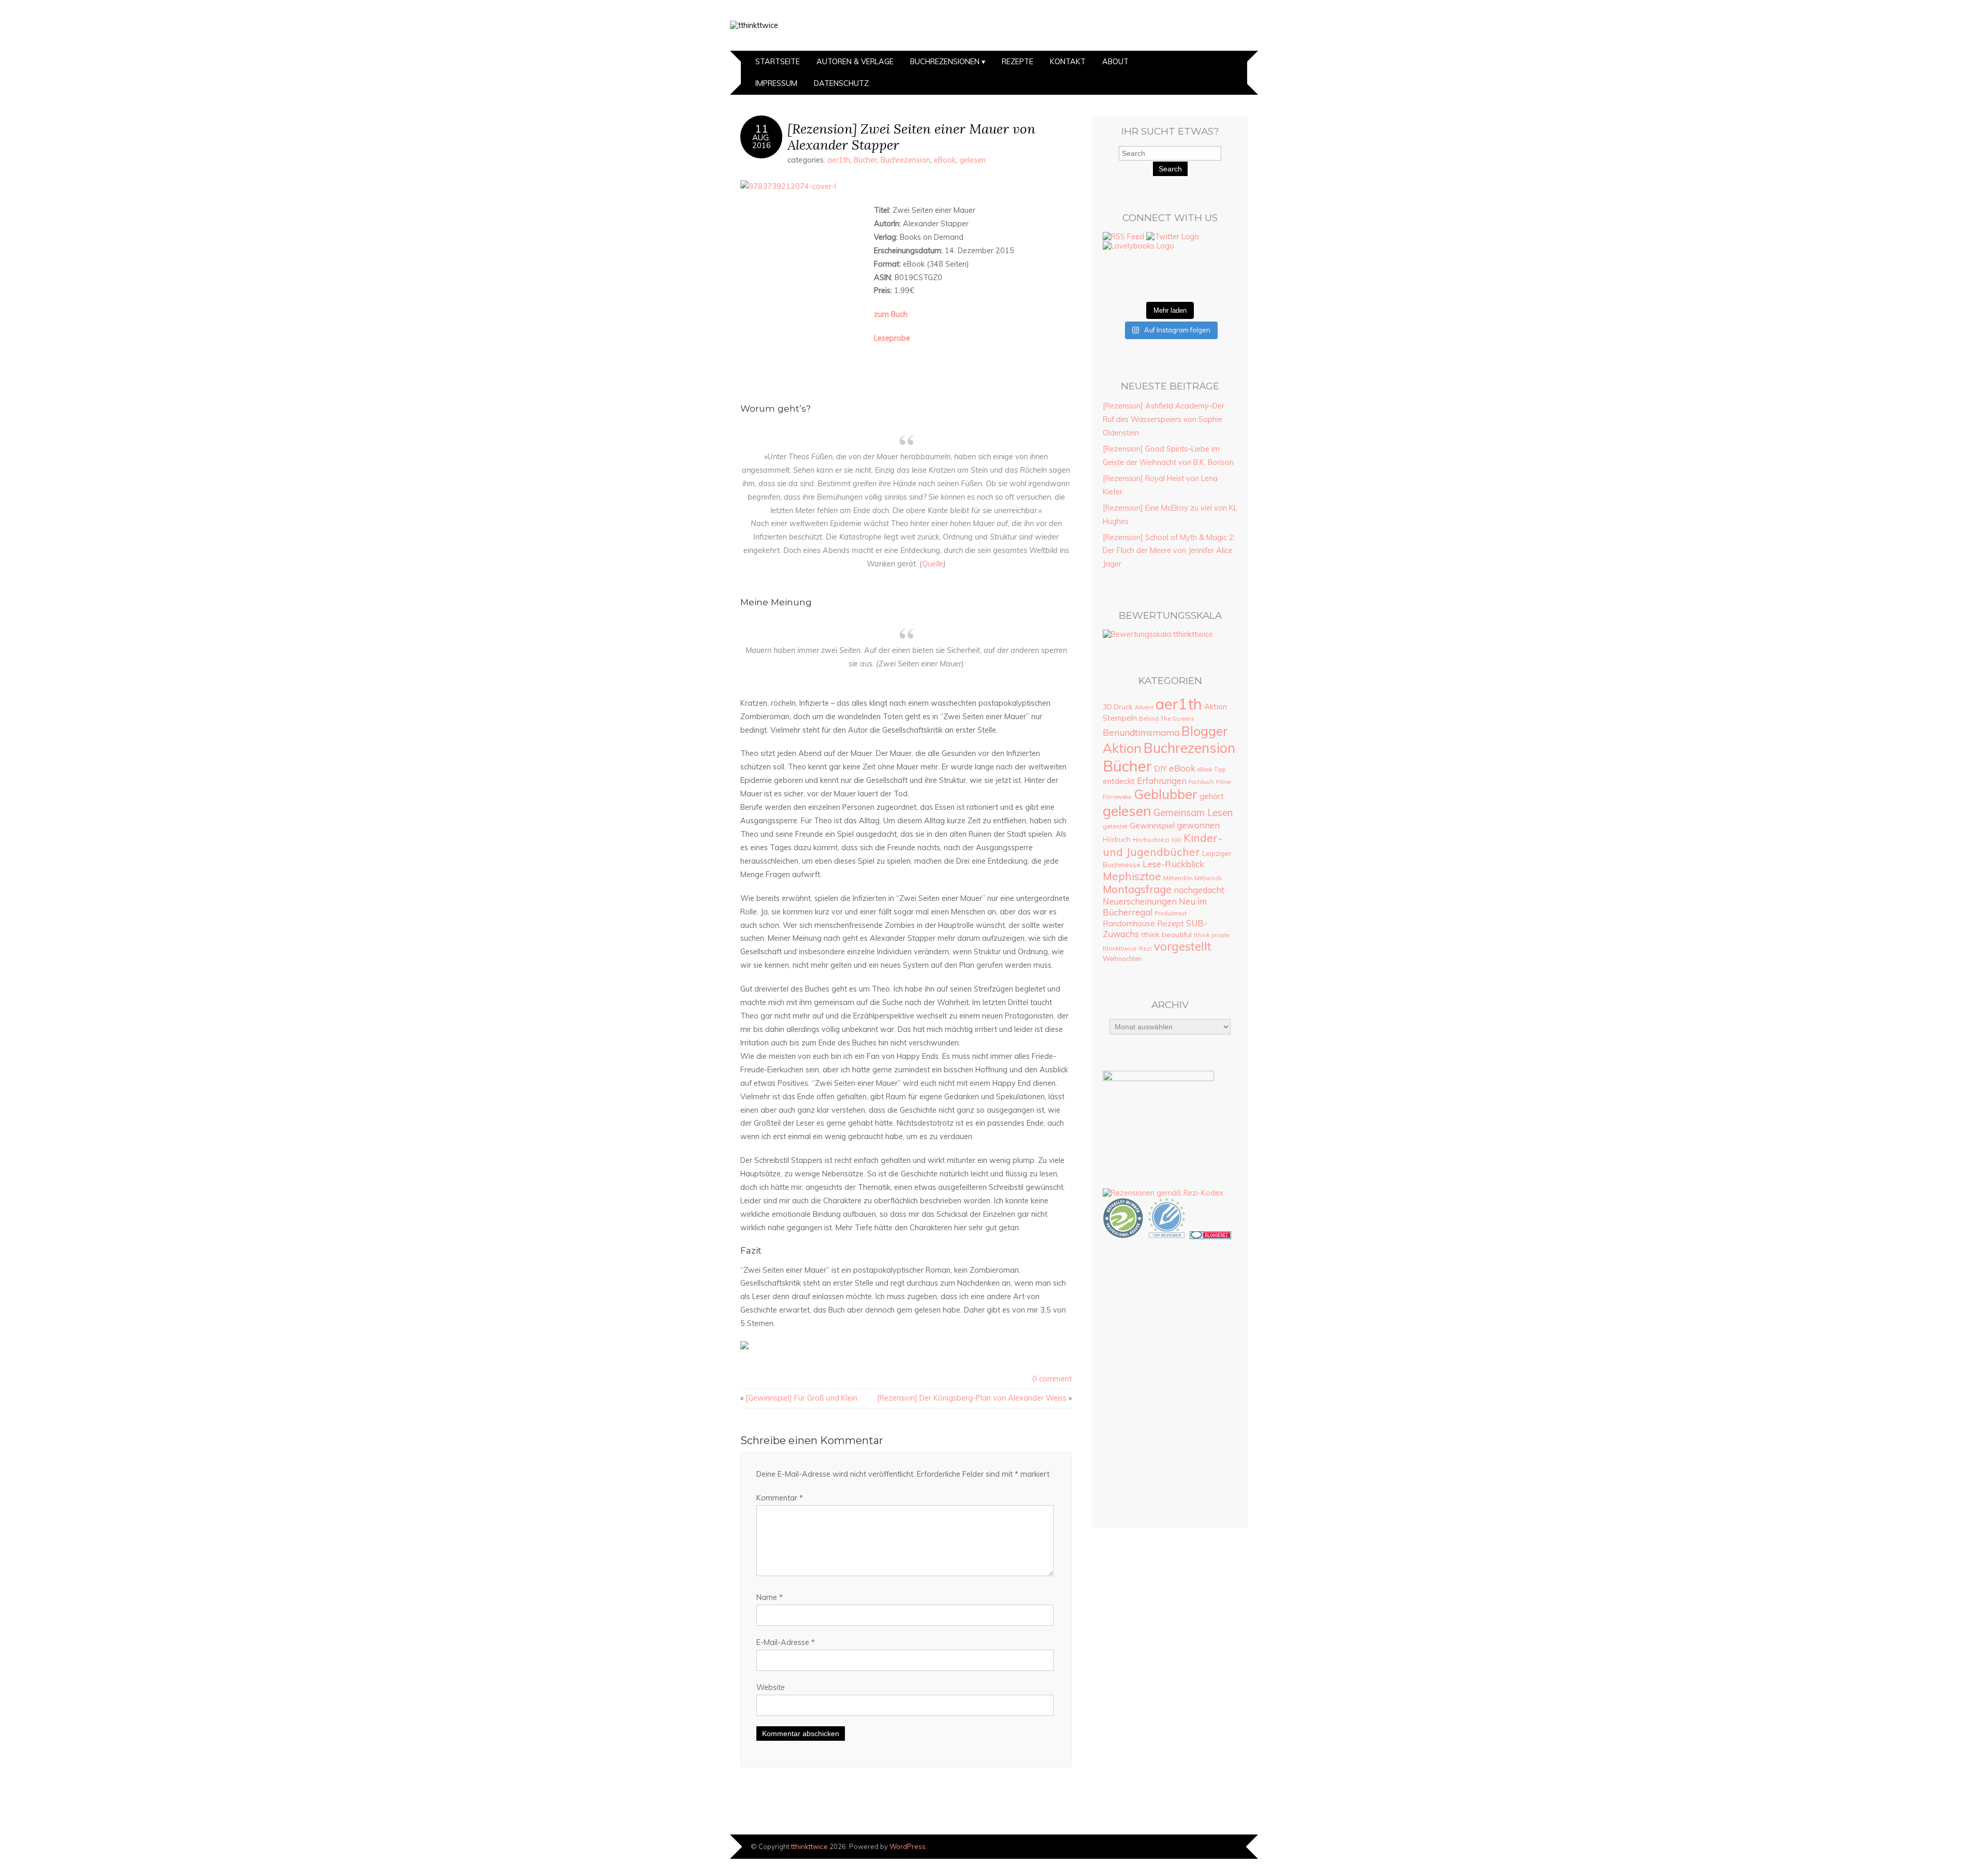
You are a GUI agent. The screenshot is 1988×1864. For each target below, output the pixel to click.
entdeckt (1119, 781)
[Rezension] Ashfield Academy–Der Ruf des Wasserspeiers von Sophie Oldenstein (1164, 419)
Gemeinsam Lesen (1193, 812)
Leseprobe (892, 338)
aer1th (839, 160)
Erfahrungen (1162, 781)
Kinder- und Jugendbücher (1163, 844)
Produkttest (1171, 913)
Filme (1223, 782)
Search (1170, 169)
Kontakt (1068, 62)
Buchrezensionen (945, 62)
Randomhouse (1129, 923)
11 (762, 128)
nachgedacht (1199, 890)
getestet (1115, 826)
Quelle (933, 564)
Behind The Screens (1167, 719)
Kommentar (780, 1498)
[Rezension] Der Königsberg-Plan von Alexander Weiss (972, 1398)
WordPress (908, 1846)
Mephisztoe (1132, 876)
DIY (1160, 768)
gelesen (973, 160)
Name (770, 1597)
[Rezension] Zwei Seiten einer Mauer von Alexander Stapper (911, 137)
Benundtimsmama (1141, 732)
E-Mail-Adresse (786, 1642)
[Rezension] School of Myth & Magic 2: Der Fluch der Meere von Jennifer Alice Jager (1169, 551)
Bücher (865, 160)
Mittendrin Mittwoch (1193, 878)
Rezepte (1018, 62)
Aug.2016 (762, 141)
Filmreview (1117, 797)
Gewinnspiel (1152, 825)
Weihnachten (1122, 958)
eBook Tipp (1211, 769)
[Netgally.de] (1123, 1236)
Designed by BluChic (1223, 1846)
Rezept (1171, 923)
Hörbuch (1117, 839)
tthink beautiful (1166, 935)
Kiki (1176, 840)
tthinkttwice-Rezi (1127, 948)
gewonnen (1198, 825)
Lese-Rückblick (1173, 864)
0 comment (1052, 1379)
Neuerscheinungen (1140, 901)
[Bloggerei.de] (1210, 1236)
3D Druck (1118, 707)
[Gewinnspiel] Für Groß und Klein (801, 1398)
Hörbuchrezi (1151, 840)
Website (771, 1687)
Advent (1144, 707)
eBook (945, 160)
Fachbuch (1201, 782)
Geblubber (1166, 794)
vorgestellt (1183, 946)
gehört (1212, 796)
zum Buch (891, 314)
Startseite (778, 62)
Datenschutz (841, 83)
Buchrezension (905, 160)
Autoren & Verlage (855, 62)
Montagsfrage (1137, 889)
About (1115, 62)
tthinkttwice (809, 1846)
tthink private (1211, 935)
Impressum (776, 83)
